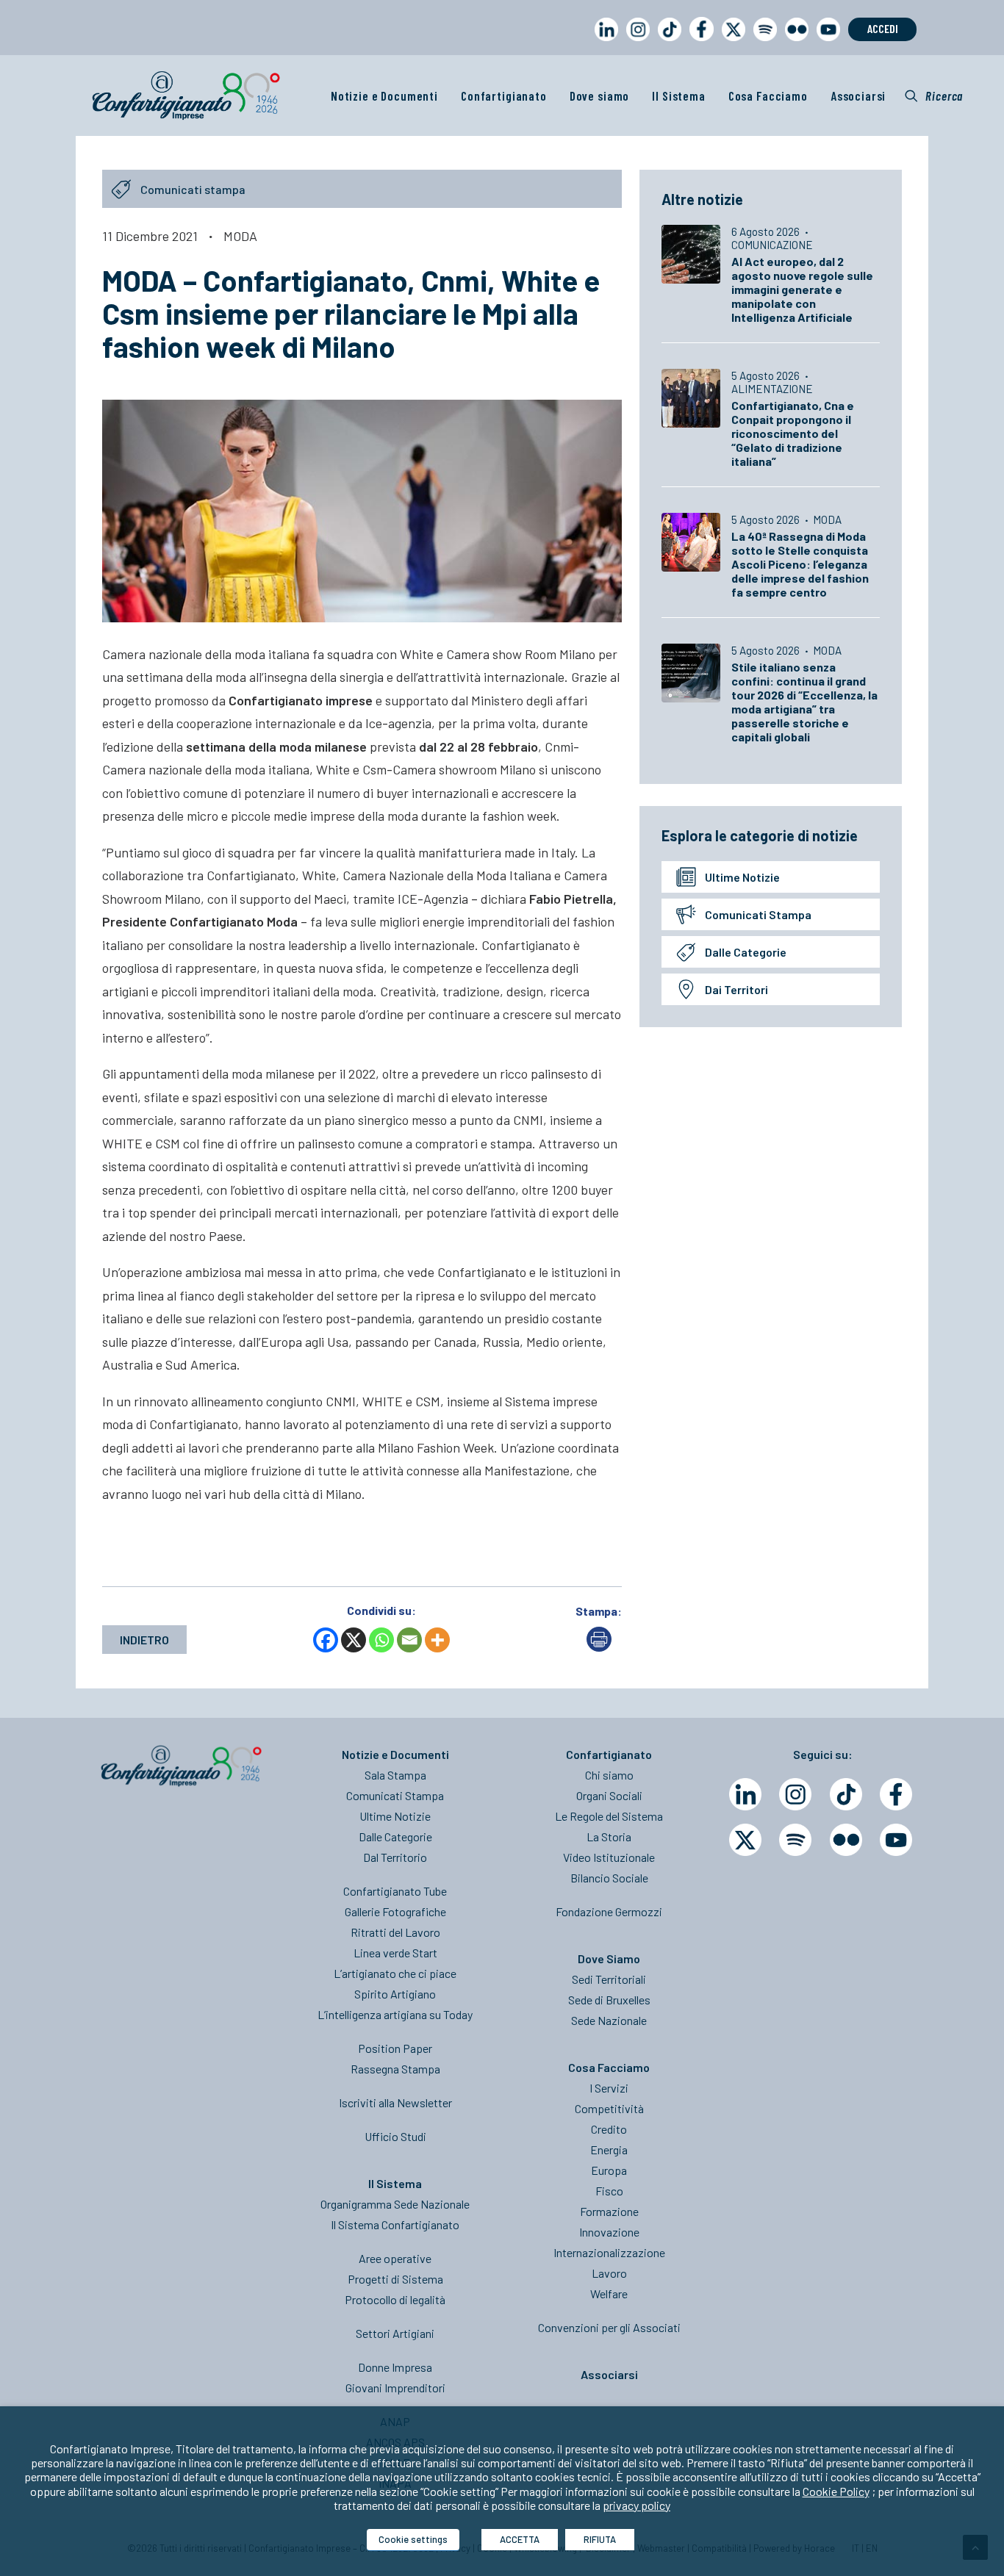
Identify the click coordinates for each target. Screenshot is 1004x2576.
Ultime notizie (742, 877)
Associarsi (858, 96)
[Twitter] (745, 1840)
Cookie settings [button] (413, 2539)
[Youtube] (896, 1840)
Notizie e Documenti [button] (384, 96)
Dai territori (736, 989)
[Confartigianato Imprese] (186, 96)
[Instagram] (795, 1794)
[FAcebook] (896, 1794)
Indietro (144, 1640)
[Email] (409, 1640)
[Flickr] (846, 1840)
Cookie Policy (836, 2491)
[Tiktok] (846, 1794)
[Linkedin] (745, 1794)
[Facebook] (326, 1640)
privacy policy (637, 2505)
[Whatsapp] (381, 1640)
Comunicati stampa (758, 914)
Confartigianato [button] (504, 96)
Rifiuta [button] (600, 2539)
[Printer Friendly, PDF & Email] (599, 1647)
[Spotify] (795, 1840)
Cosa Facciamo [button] (768, 96)
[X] (354, 1640)
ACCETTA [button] (520, 2539)
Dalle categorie (746, 952)
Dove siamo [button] (600, 96)
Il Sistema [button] (679, 96)
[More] (437, 1640)
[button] (934, 96)
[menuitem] (603, 43)
